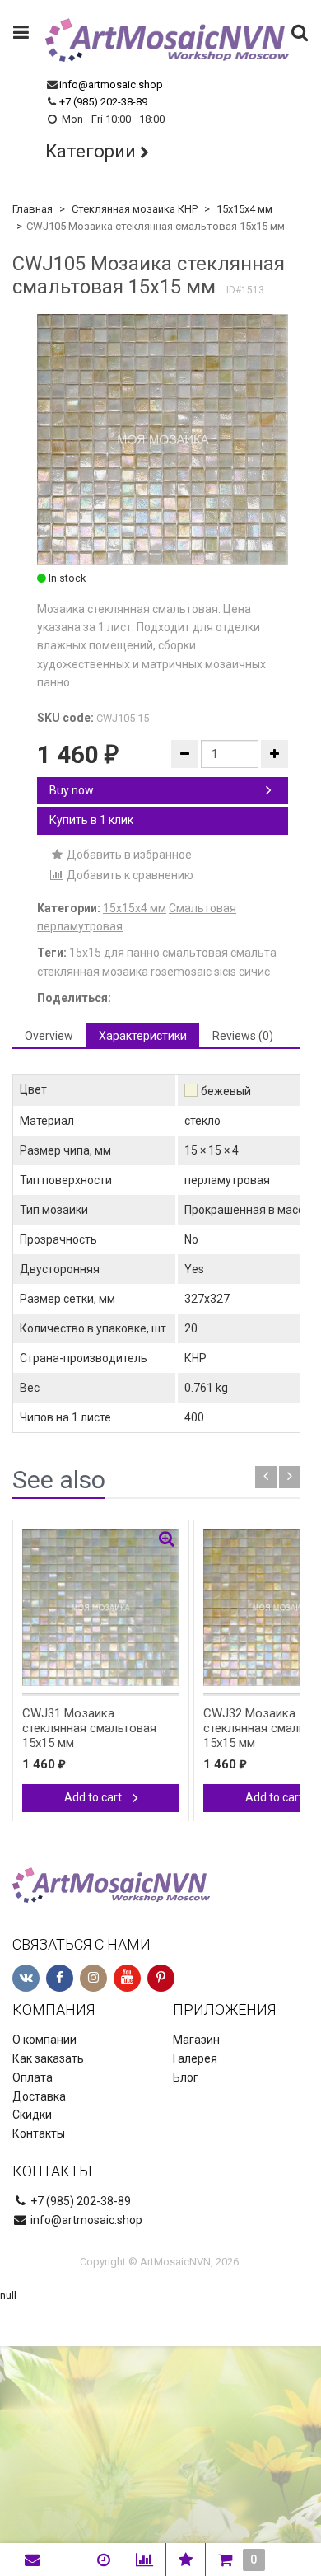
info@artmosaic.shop (111, 84)
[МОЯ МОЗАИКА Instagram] (93, 1978)
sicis (225, 972)
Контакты (39, 2133)
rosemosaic (181, 972)
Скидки (32, 2115)
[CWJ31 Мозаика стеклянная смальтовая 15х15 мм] (101, 1608)
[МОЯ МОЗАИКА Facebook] (60, 1978)
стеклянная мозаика (93, 972)
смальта (254, 953)
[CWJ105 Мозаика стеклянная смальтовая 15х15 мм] (163, 440)
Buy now (72, 790)
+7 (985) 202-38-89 (103, 102)
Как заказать (48, 2058)
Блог (186, 2077)
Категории (91, 151)
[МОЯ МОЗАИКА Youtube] (127, 1978)
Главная (33, 209)
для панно (132, 953)
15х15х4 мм (244, 209)
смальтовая (195, 953)
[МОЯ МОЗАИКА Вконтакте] (26, 1978)
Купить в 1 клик (91, 820)
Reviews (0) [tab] (243, 1036)
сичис (254, 972)
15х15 (85, 953)
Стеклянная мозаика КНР (135, 209)
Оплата (33, 2077)
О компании (44, 2040)
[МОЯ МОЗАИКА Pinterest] (161, 1978)
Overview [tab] (49, 1036)
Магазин (196, 2040)
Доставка (39, 2096)
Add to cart (94, 1797)
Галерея (195, 2058)
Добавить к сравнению (129, 875)
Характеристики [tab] (143, 1036)
